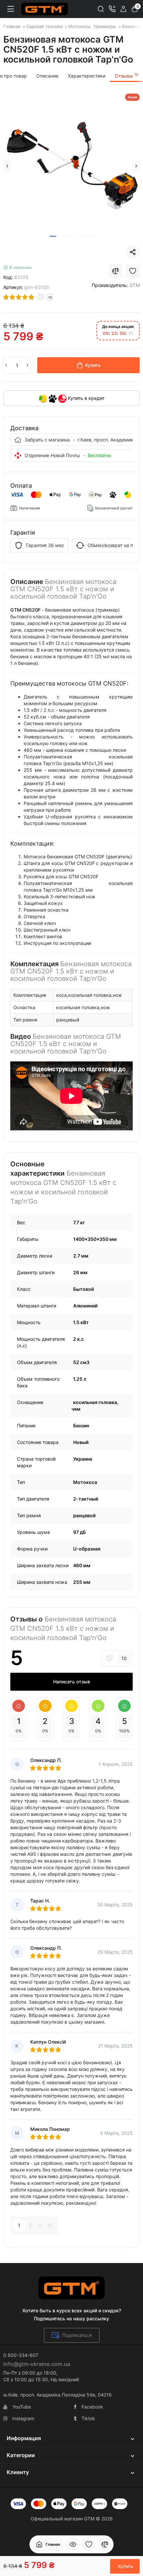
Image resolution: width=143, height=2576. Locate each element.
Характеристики (87, 76)
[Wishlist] (133, 271)
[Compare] (115, 271)
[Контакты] (112, 9)
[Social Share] (133, 252)
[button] (7, 166)
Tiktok (88, 2418)
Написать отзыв (72, 1682)
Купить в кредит (85, 398)
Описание (47, 76)
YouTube (22, 2407)
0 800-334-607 (21, 2355)
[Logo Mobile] (45, 9)
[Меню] (11, 9)
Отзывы (127, 76)
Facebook (92, 2407)
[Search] (101, 9)
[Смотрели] (73, 2544)
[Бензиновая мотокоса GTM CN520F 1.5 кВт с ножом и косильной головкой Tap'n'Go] (71, 162)
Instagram (23, 2418)
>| (50, 2225)
